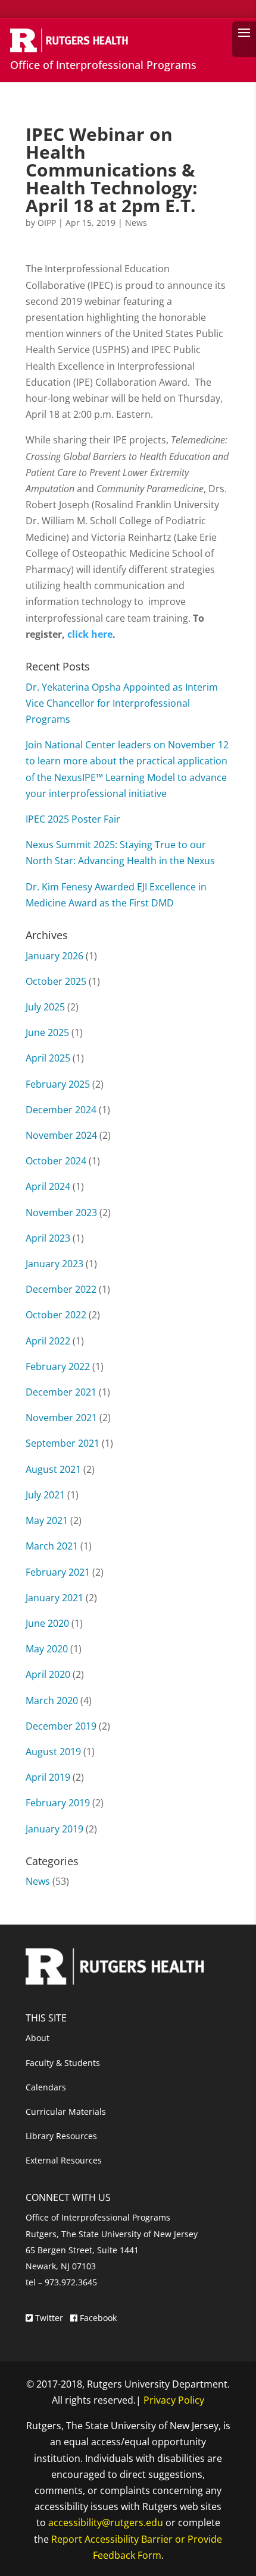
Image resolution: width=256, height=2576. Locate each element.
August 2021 (53, 1469)
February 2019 (58, 1803)
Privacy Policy (174, 2400)
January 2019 (54, 1829)
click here (90, 634)
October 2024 (56, 1161)
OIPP (47, 223)
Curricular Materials (66, 2111)
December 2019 (61, 1726)
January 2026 (54, 956)
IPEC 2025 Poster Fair (73, 819)
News (136, 223)
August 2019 (53, 1752)
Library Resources (61, 2136)
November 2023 (61, 1213)
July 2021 (45, 1495)
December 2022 (61, 1289)
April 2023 (48, 1238)
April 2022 (48, 1341)
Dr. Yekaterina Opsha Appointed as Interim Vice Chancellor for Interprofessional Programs (122, 703)
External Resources (64, 2160)
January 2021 (54, 1598)
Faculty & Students (63, 2063)
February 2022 (58, 1366)
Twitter (49, 2318)
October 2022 (56, 1315)
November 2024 (61, 1135)
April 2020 (48, 1674)
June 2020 (47, 1623)
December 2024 (61, 1110)
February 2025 (58, 1084)
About (38, 2038)
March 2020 (52, 1700)
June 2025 (47, 1032)
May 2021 (47, 1520)
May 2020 (47, 1649)
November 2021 (61, 1418)
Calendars (46, 2087)
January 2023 (54, 1264)
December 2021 (61, 1392)
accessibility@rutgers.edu (106, 2523)
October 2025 (56, 981)
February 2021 (58, 1572)
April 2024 (48, 1186)
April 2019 (48, 1777)
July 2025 (45, 1007)
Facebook (97, 2318)
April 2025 (48, 1058)
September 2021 (63, 1443)
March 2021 (52, 1546)
